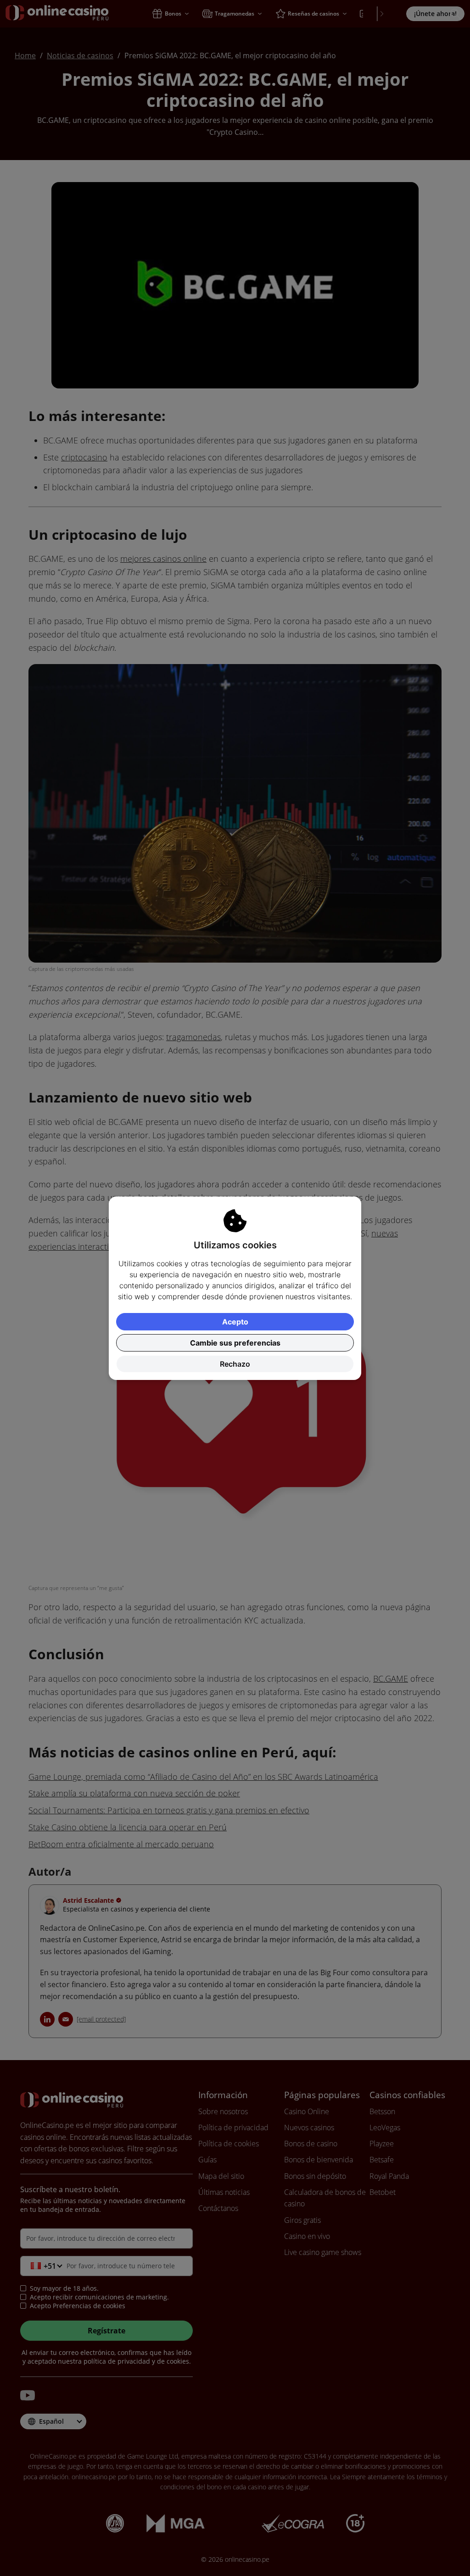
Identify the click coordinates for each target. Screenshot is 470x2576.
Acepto (235, 1322)
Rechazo (235, 1364)
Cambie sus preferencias (235, 1343)
